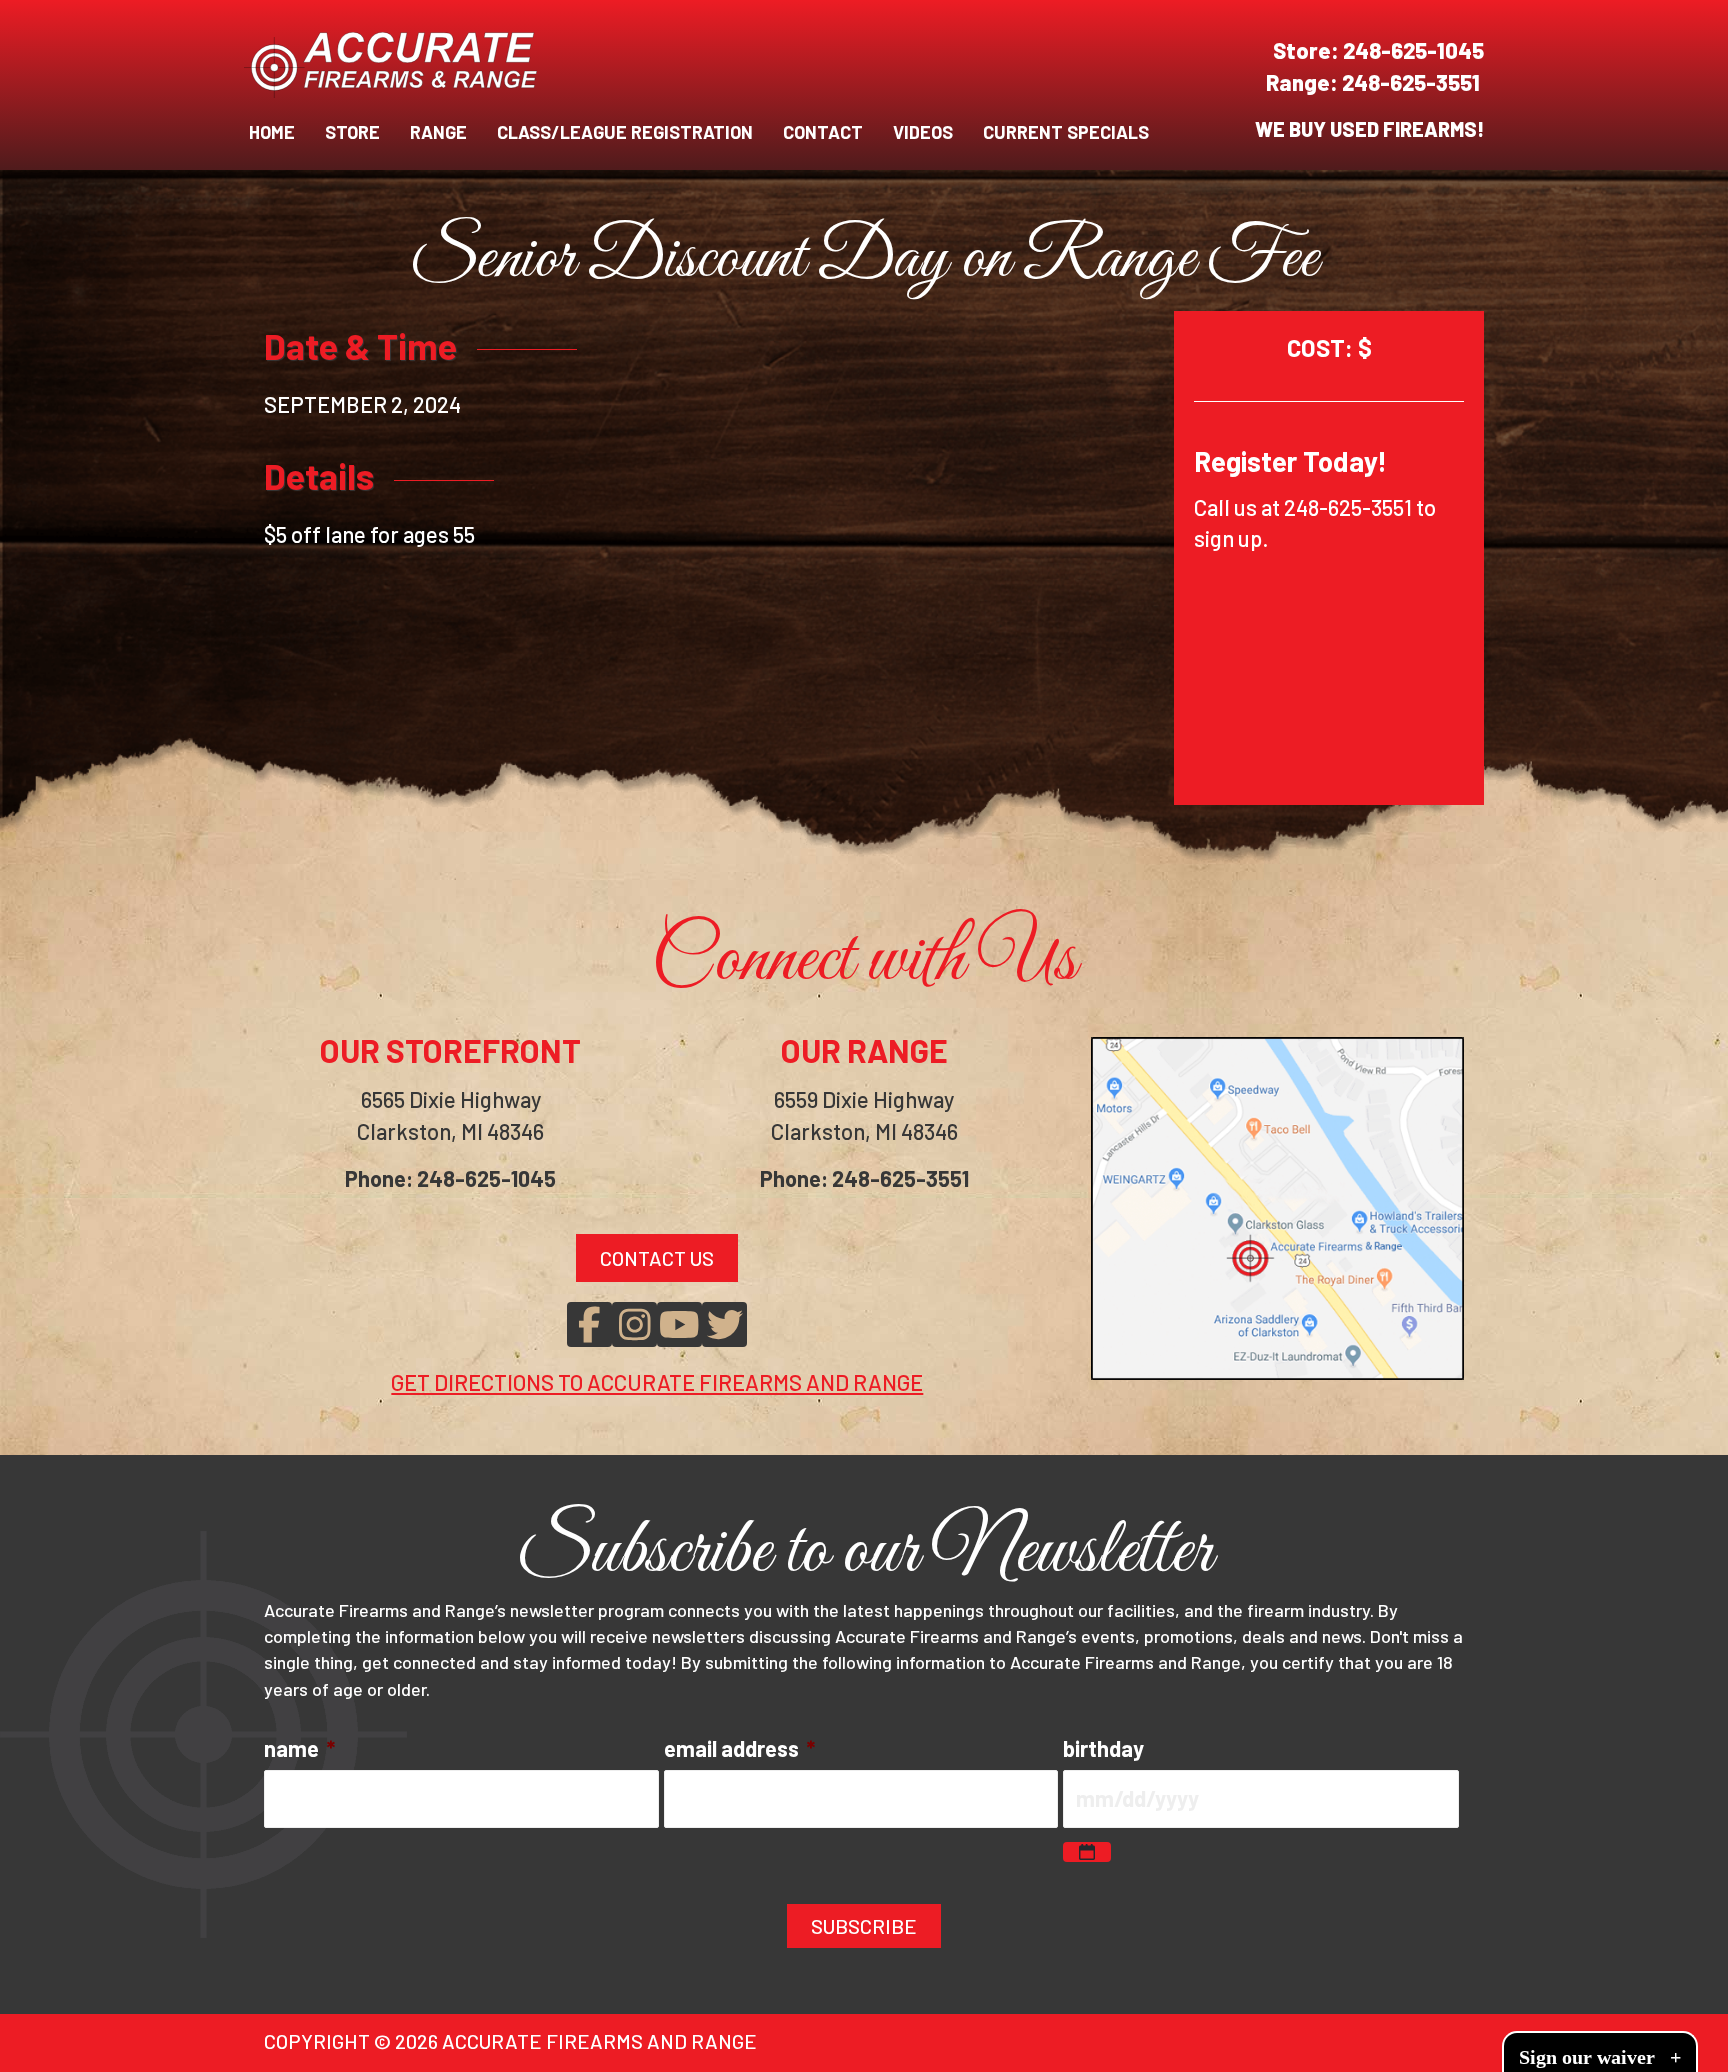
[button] (589, 1324)
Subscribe (864, 1926)
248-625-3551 (1413, 82)
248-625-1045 (1413, 50)
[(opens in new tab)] (1277, 1205)
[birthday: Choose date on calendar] (1087, 1852)
